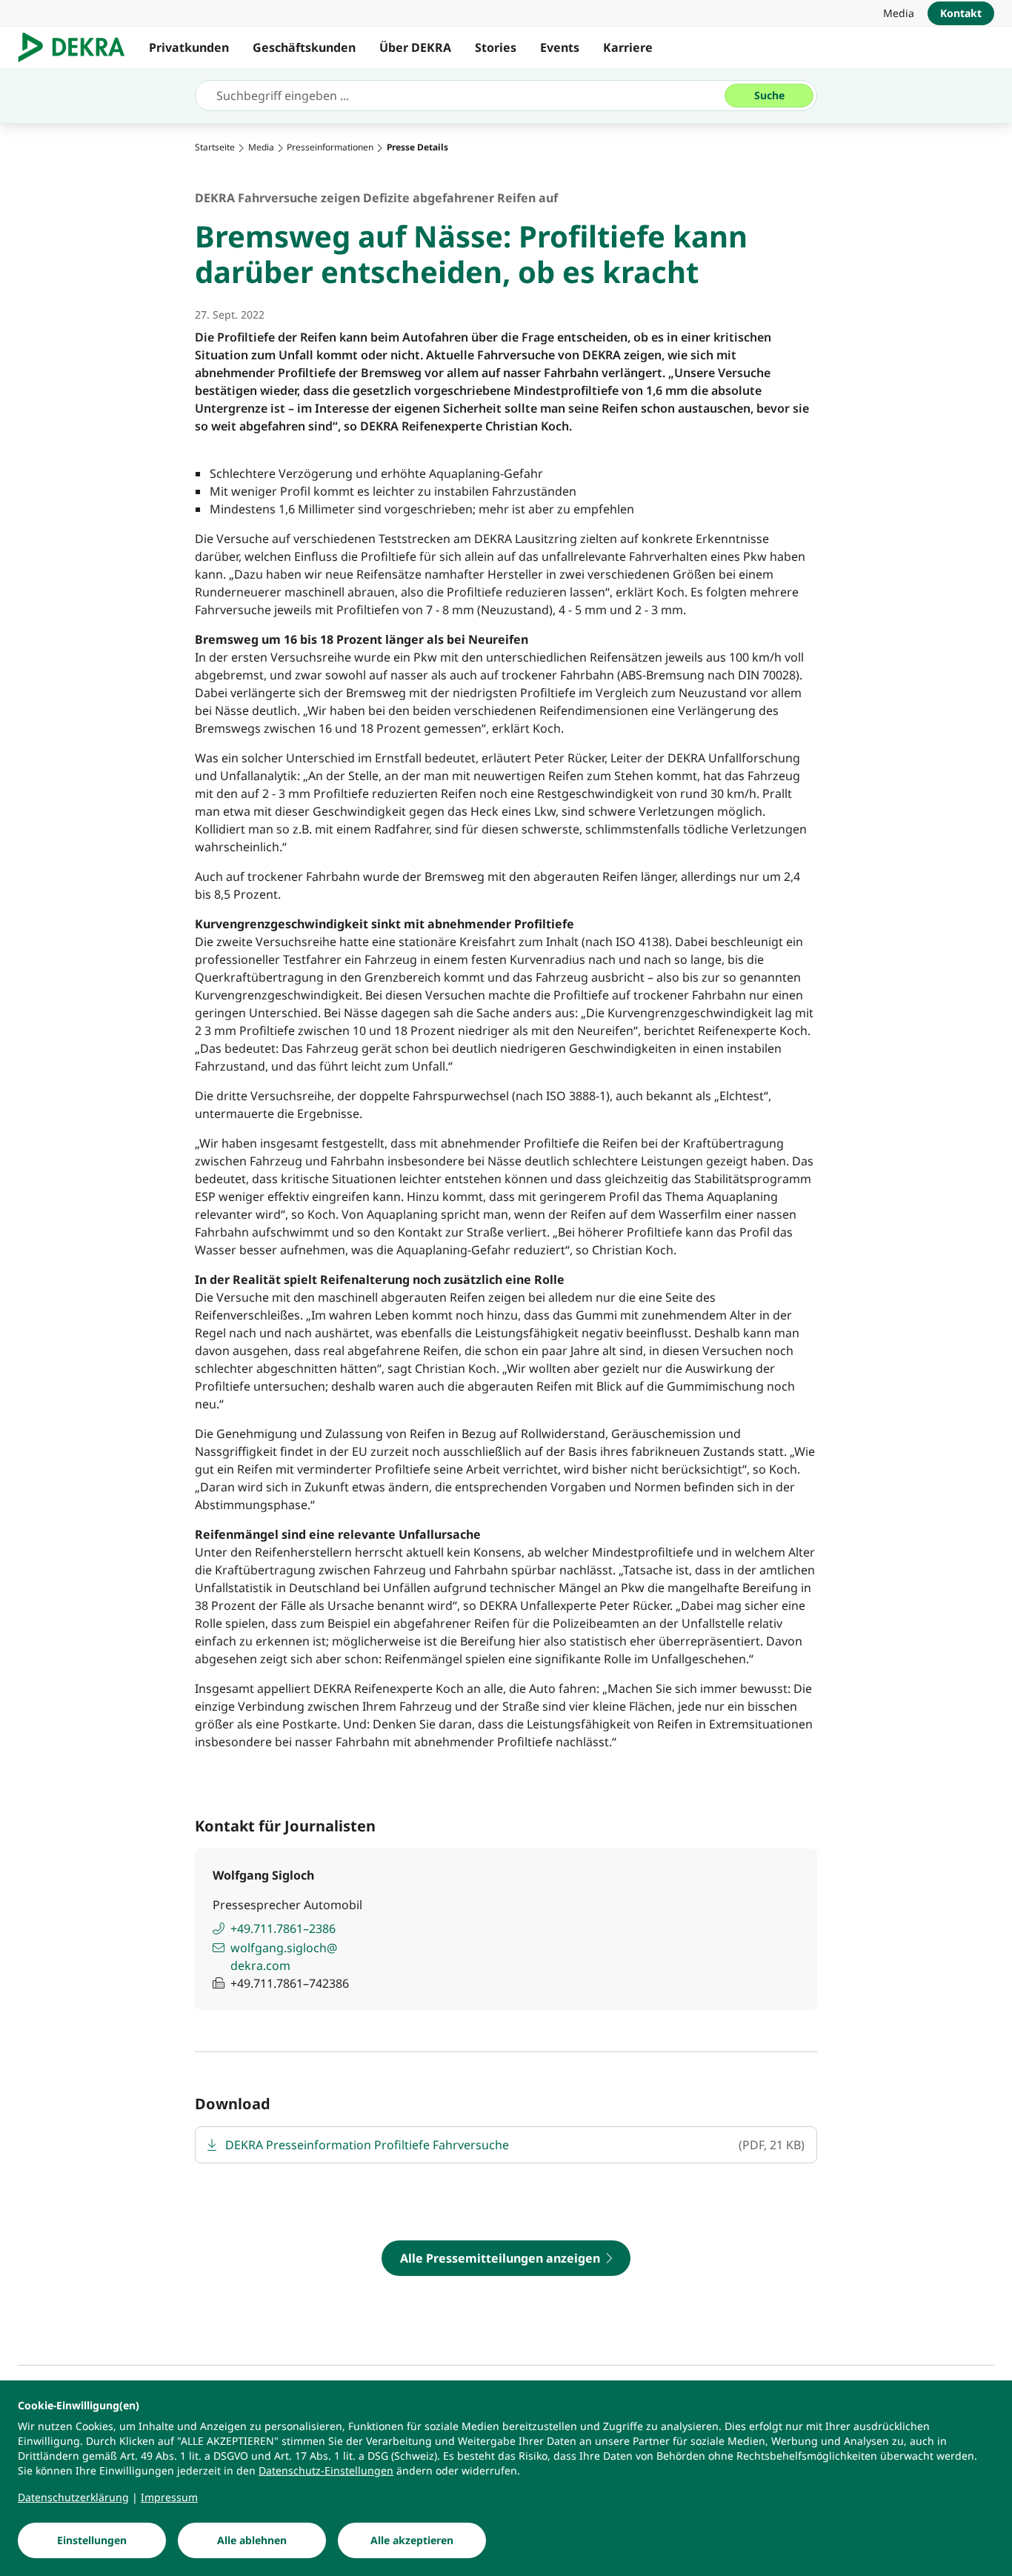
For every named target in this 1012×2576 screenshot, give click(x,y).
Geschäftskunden (304, 47)
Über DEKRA (415, 47)
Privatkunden (189, 47)
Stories (496, 47)
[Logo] (77, 47)
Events (560, 47)
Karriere (628, 47)
